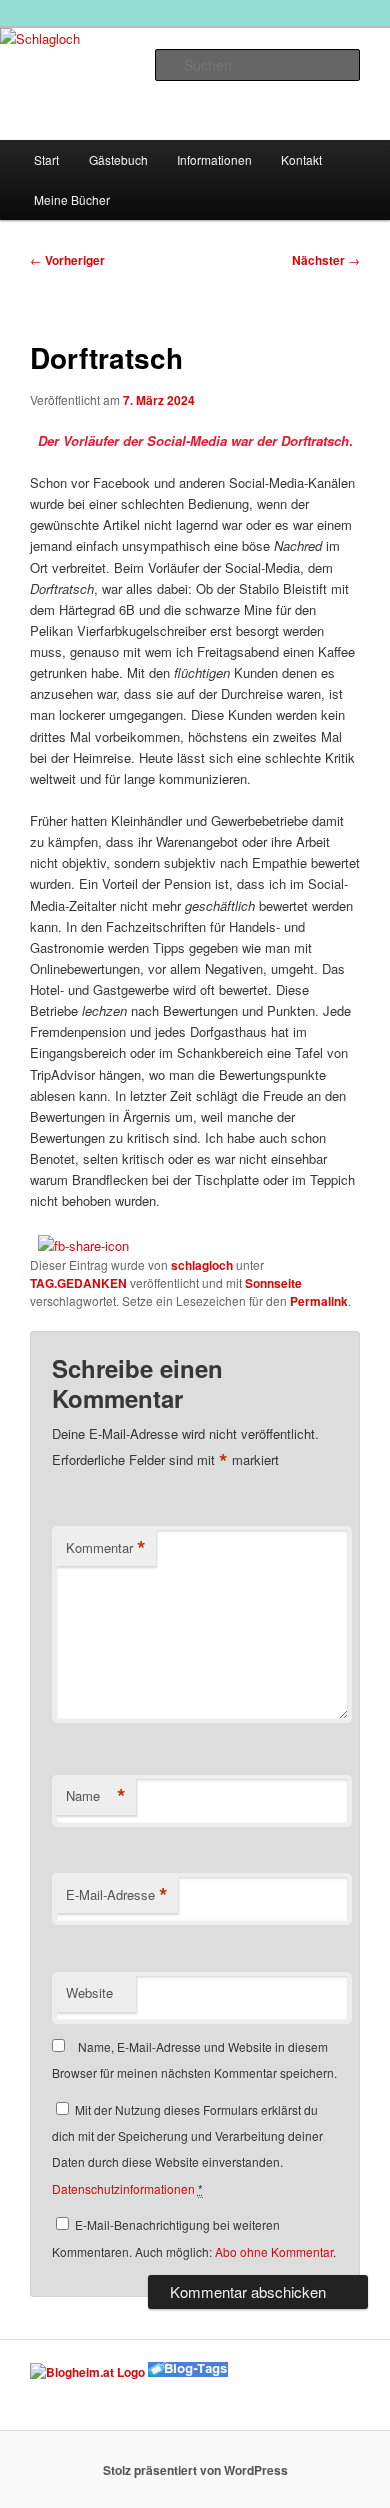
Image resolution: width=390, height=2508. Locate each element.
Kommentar (106, 1548)
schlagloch (202, 1265)
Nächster (326, 260)
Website (89, 1992)
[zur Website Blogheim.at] (87, 2372)
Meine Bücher (72, 199)
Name (96, 1796)
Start (46, 159)
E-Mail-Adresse (117, 1895)
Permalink (319, 1301)
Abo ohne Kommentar (274, 2251)
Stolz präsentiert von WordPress (195, 2470)
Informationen (214, 159)
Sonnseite (273, 1283)
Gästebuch (118, 159)
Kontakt (301, 159)
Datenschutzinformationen (123, 2188)
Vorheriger (67, 260)
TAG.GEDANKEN (78, 1283)
